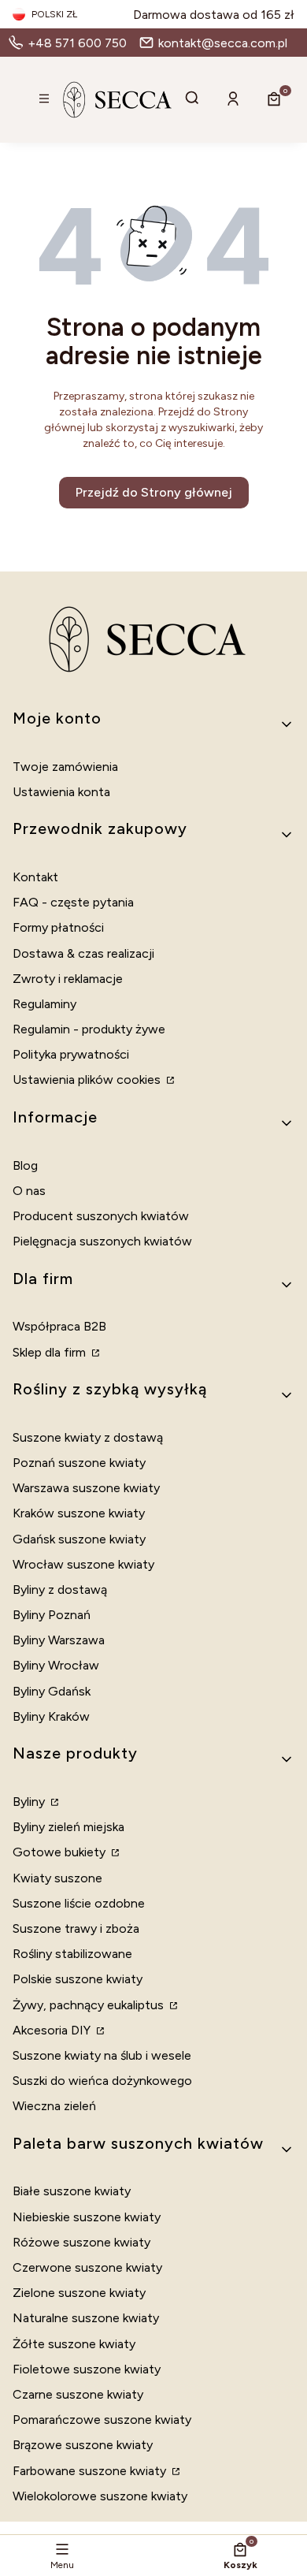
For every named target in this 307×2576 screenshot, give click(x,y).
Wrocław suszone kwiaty (83, 1564)
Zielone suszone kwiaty (79, 2293)
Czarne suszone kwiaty (78, 2394)
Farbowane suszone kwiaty (91, 2471)
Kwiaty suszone (57, 1878)
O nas (29, 1191)
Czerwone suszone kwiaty (87, 2267)
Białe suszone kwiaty (72, 2191)
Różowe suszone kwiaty (81, 2242)
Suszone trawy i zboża (76, 1928)
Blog (25, 1165)
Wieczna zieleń (54, 2106)
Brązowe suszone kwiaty (83, 2445)
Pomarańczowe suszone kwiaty (102, 2420)
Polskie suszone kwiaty (78, 1979)
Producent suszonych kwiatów (101, 1216)
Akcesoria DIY (53, 2030)
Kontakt (35, 877)
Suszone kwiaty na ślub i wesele (102, 2055)
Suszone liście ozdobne (79, 1903)
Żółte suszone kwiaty (74, 2344)
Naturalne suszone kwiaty (86, 2318)
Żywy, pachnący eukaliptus (90, 2005)
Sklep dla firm (51, 1352)
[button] (44, 100)
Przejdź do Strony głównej (154, 492)
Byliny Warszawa (59, 1640)
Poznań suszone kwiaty (79, 1463)
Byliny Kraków (51, 1716)
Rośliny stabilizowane (72, 1954)
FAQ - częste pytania (73, 902)
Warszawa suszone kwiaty (86, 1488)
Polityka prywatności (71, 1054)
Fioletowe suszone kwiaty (87, 2369)
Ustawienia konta (61, 792)
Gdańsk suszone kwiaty (79, 1539)
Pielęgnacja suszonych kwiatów (102, 1241)
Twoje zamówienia (65, 767)
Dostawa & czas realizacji (83, 953)
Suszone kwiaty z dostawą (88, 1437)
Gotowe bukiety (61, 1852)
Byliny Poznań (52, 1615)
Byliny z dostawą (60, 1590)
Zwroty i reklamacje (68, 979)
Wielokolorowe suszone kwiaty (100, 2496)
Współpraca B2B (59, 1326)
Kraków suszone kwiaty (79, 1513)
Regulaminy (44, 1004)
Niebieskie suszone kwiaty (87, 2217)
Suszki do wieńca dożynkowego (102, 2081)
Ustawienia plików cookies (88, 1080)
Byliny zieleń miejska (68, 1827)
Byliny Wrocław (56, 1665)
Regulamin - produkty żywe (89, 1029)
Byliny (30, 1802)
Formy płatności (58, 927)
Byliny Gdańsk (52, 1691)
